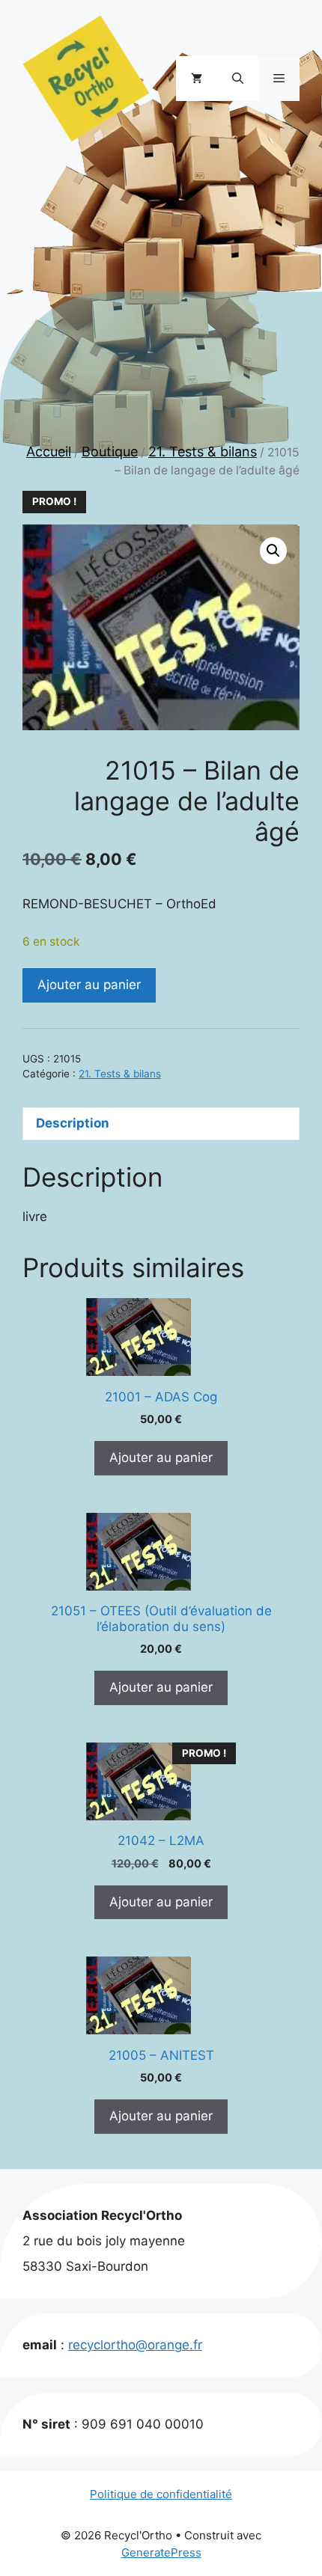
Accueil (49, 452)
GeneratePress (161, 2552)
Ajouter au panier (89, 985)
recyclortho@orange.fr (135, 2345)
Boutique (110, 452)
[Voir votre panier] (197, 79)
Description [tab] (73, 1123)
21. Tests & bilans (203, 452)
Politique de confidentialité (161, 2494)
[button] (238, 79)
